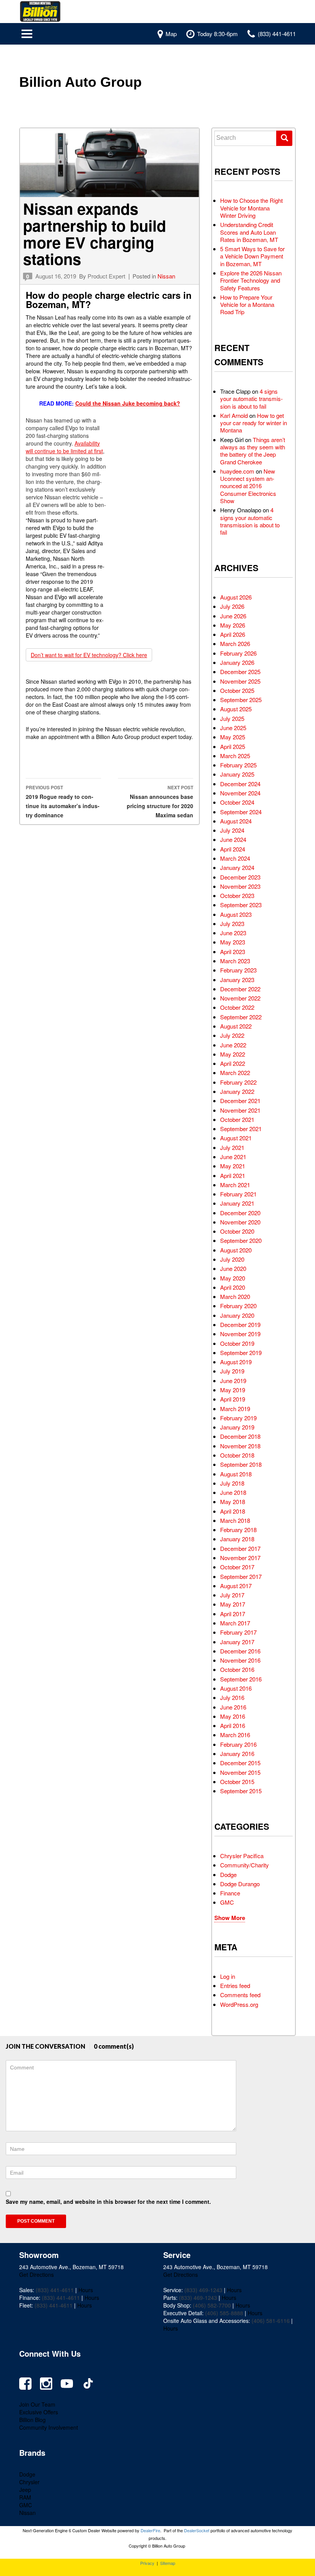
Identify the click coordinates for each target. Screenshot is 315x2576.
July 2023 (232, 924)
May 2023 (233, 942)
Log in (228, 1976)
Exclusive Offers (39, 2412)
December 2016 (240, 1651)
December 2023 (240, 877)
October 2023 (237, 895)
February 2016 (238, 1744)
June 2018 (233, 1492)
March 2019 (235, 1409)
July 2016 (232, 1697)
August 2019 (236, 1362)
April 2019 (233, 1399)
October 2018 (237, 1455)
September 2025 (241, 700)
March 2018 (235, 1520)
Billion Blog (32, 2420)
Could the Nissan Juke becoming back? (128, 403)
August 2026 (236, 597)
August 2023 (236, 914)
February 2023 (238, 970)
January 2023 (237, 980)
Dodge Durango (240, 1884)
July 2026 (232, 606)
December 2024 (240, 784)
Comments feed (240, 1995)
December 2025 (240, 672)
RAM (25, 2497)
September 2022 (241, 1017)
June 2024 (233, 839)
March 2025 (235, 756)
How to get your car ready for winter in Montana (254, 423)
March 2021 (235, 1185)
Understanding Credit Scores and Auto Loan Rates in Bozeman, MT (249, 232)
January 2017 (237, 1642)
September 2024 (241, 812)
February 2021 (238, 1194)
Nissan (166, 276)
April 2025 (233, 746)
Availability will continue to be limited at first (64, 447)
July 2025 (232, 718)
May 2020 (233, 1278)
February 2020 (238, 1306)
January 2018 (237, 1539)
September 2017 (241, 1576)
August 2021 (236, 1138)
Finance (230, 1893)
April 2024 (233, 849)
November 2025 (240, 681)
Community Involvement (49, 2427)
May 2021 (233, 1166)
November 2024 (240, 793)
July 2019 (232, 1371)
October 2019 (237, 1343)
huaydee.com (237, 471)
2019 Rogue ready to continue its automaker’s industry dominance (63, 801)
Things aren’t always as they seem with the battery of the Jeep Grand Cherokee (253, 451)
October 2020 (237, 1231)
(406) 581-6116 (271, 2321)
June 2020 (233, 1268)
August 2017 (236, 1586)
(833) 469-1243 (203, 2290)
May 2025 (233, 737)
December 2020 (240, 1213)
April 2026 (233, 634)
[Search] (284, 138)
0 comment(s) (114, 2046)
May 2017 (233, 1604)
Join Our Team (37, 2404)
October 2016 (237, 1669)
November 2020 (240, 1222)
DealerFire (150, 2530)
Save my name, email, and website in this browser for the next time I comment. (108, 2202)
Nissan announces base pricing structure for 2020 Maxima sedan (160, 801)
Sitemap (168, 2563)
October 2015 (237, 1782)
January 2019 (237, 1427)
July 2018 (232, 1483)
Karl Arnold (234, 415)
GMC (227, 1902)
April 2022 (233, 1063)
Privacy (147, 2563)
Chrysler (29, 2482)
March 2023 (235, 961)
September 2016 (241, 1679)
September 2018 (241, 1464)
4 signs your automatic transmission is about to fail (251, 399)
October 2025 (237, 690)
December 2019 (240, 1324)
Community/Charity (245, 1865)
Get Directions (36, 2275)
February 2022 (238, 1082)
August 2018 (236, 1474)
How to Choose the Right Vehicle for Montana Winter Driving (251, 208)
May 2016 (233, 1716)
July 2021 (232, 1147)
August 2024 (236, 821)
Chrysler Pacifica (242, 1856)
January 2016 (237, 1754)
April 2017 (233, 1614)
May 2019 (233, 1390)
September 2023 (241, 905)
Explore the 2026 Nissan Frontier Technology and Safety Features (251, 280)
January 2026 (237, 662)
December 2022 (240, 989)
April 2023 (233, 952)
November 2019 (240, 1334)
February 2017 (238, 1632)
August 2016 (236, 1688)
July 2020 (232, 1259)
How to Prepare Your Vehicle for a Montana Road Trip (247, 305)
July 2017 (232, 1595)
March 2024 (235, 858)
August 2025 (236, 709)
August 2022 (236, 1026)
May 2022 (233, 1054)
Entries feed (235, 1985)
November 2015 (240, 1772)
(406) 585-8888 (224, 2313)
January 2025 (237, 774)
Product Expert (106, 276)
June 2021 (233, 1157)
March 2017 (235, 1623)
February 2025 (238, 765)
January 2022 (237, 1091)
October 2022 (237, 1007)
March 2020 (235, 1296)
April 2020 (233, 1287)
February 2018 (238, 1530)
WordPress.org (239, 2004)
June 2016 (233, 1707)
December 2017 (240, 1548)
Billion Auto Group (80, 82)
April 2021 (233, 1175)
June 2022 (233, 1045)
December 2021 (240, 1101)
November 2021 (240, 1110)
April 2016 (233, 1725)
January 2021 (237, 1203)
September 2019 (241, 1353)
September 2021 (241, 1129)
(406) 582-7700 (212, 2305)
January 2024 (237, 867)
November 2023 (240, 886)
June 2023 (233, 933)
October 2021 (237, 1119)
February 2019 (238, 1418)
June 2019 (233, 1381)
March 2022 (235, 1073)
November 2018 (240, 1446)
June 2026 (233, 616)
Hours (86, 2290)
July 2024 (232, 830)
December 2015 (240, 1763)
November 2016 (240, 1660)
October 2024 (237, 802)
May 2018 (233, 1502)
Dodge (228, 1874)
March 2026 (235, 644)
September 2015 (241, 1791)
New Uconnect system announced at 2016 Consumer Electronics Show (248, 486)
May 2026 (233, 625)
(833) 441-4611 (55, 2290)
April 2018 (233, 1511)
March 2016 (235, 1735)
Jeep (25, 2490)
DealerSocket (197, 2530)
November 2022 (240, 998)
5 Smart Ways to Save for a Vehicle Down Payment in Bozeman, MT (252, 256)
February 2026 (238, 653)
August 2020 (236, 1250)
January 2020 (237, 1315)
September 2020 (241, 1240)
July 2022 (232, 1035)
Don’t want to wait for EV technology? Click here (89, 655)
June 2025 (233, 728)
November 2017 (240, 1558)
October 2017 (237, 1567)
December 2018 (240, 1436)
